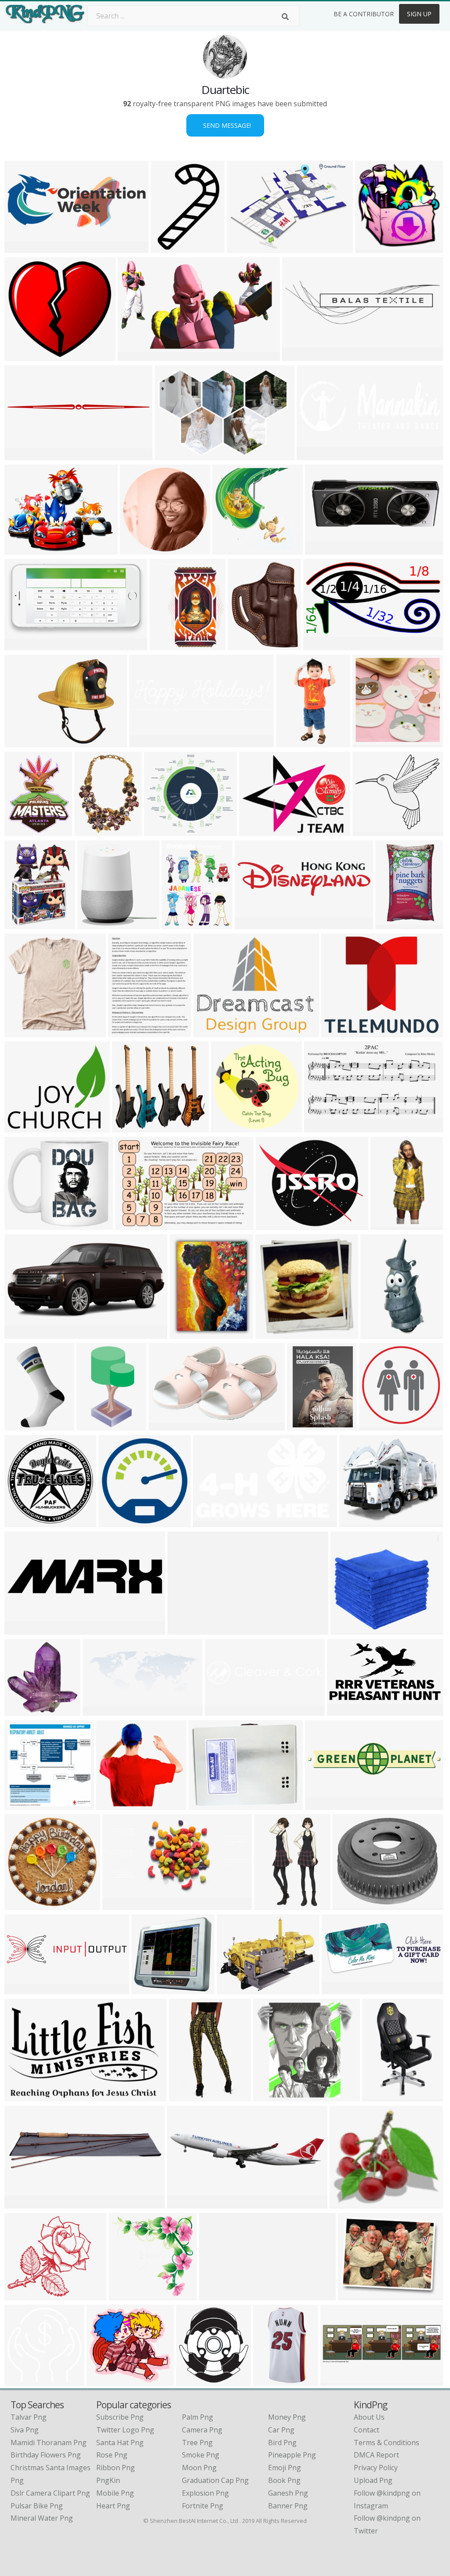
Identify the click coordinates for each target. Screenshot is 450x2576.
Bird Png (282, 2443)
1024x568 (345, 1710)
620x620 (21, 1522)
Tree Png (197, 2443)
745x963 (21, 830)
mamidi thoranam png (49, 2443)
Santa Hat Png (120, 2443)
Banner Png (288, 2506)
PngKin (108, 2480)
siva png (25, 2430)
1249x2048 (395, 924)
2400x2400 (24, 1629)
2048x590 (23, 2203)
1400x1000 (24, 2380)
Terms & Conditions (386, 2443)
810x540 (132, 1224)
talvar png (29, 2417)
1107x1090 (116, 1804)
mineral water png (42, 2518)
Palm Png (198, 2417)
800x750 (347, 1629)
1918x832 (101, 1710)
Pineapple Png (292, 2455)
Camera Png (202, 2430)
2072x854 (23, 1989)
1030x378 (315, 455)
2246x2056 (164, 830)
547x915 (21, 1425)
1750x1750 (24, 1804)
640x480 (21, 455)
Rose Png (112, 2455)
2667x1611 (213, 1032)
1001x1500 (189, 2096)
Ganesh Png (288, 2493)
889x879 (229, 549)
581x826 (21, 924)
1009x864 (23, 1224)
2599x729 (300, 355)
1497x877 (136, 355)
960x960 (227, 1127)
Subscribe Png (120, 2417)
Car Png (281, 2430)
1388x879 (23, 2096)
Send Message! (225, 125)
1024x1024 (273, 2096)
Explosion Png (205, 2493)
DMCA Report (376, 2455)
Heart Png (113, 2506)
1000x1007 (24, 1710)
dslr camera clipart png (50, 2493)
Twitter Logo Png (125, 2430)
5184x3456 (24, 742)
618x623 (166, 645)
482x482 (256, 830)
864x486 (115, 1522)
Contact (367, 2430)
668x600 (346, 2203)
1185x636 (321, 645)
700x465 (356, 1522)
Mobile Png (115, 2493)
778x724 (21, 355)
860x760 (21, 645)
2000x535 (147, 742)
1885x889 (23, 1333)
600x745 (244, 645)
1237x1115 (372, 830)
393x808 (292, 742)
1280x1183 (107, 2380)
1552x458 (185, 2203)
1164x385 (339, 2380)
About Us (369, 2417)
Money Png (287, 2417)
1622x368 (223, 1710)
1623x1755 (196, 2380)
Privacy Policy (376, 2468)
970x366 (216, 2295)
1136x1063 (132, 1127)
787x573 (243, 247)
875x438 (338, 1989)
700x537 (354, 2295)
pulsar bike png (37, 2506)
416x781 (93, 1425)
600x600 (136, 549)
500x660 (321, 1127)
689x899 (91, 830)
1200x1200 (375, 247)
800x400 (251, 924)
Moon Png (199, 2468)
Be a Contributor (364, 14)
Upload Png (373, 2480)
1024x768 (23, 549)
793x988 (178, 924)
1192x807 (173, 455)
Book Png (284, 2480)
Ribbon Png (116, 2468)
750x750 (94, 924)
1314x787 (211, 1522)
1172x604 (121, 1904)
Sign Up (419, 14)
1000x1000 (24, 1032)
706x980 (167, 247)
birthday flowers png (46, 2455)
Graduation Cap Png (215, 2480)
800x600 (21, 247)
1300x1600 (307, 1425)
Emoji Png (285, 2468)
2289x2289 (390, 1224)
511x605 (379, 2096)
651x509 (338, 1032)
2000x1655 (276, 1224)
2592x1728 (209, 1804)
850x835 (125, 2295)
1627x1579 (151, 1989)
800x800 (165, 1425)
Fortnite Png (203, 2506)
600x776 (125, 1032)
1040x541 (186, 1629)
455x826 (270, 1904)
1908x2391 (190, 1333)
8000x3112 (325, 549)
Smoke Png (201, 2455)
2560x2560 (24, 1127)
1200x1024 (353, 1904)
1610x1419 (24, 2295)
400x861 (377, 1333)
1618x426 (323, 1804)
